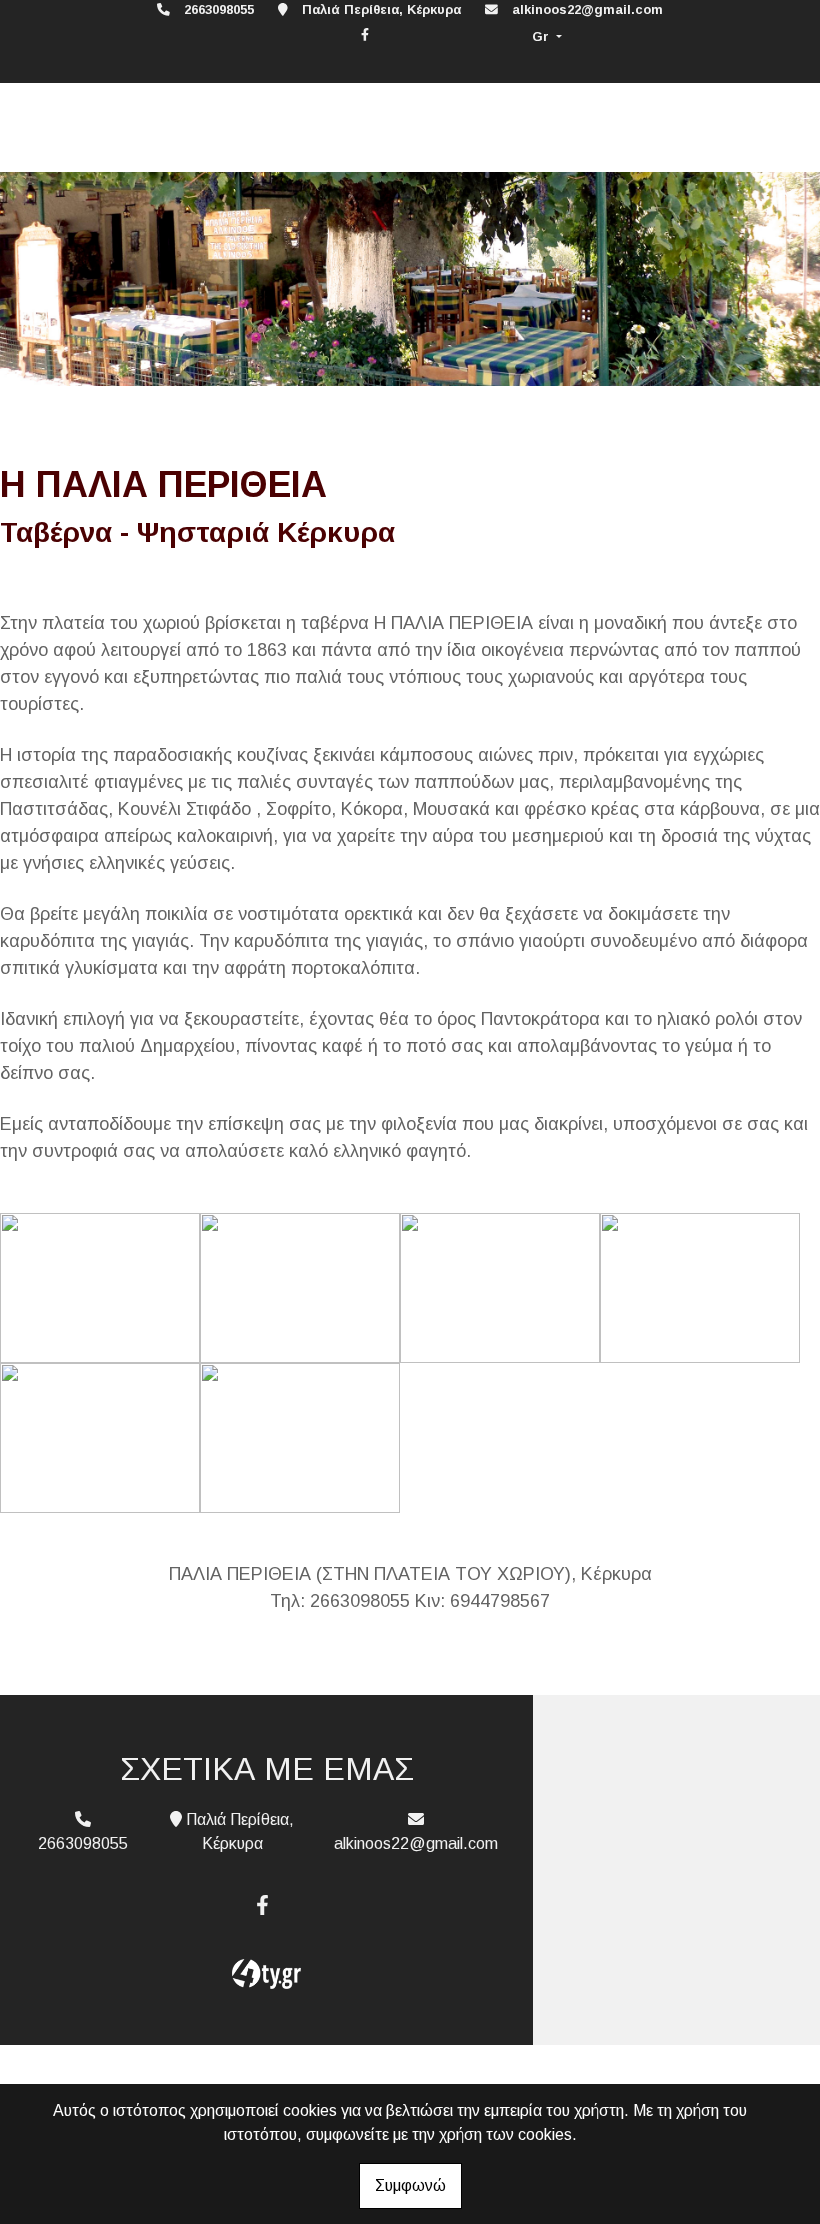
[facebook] (365, 34)
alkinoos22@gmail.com (587, 9)
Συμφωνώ (410, 2185)
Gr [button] (542, 36)
